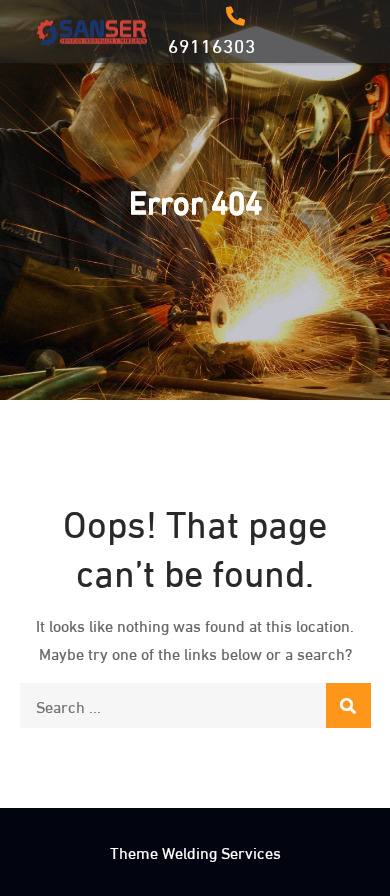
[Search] (348, 705)
